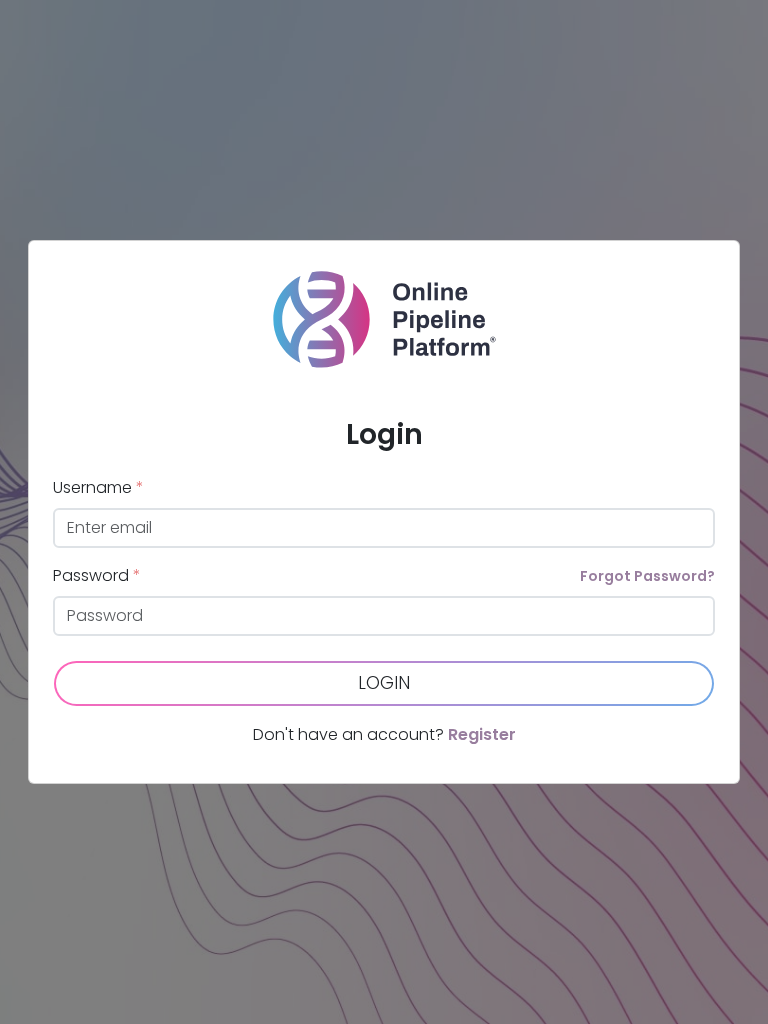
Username (98, 487)
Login (384, 683)
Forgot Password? (647, 576)
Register (482, 734)
